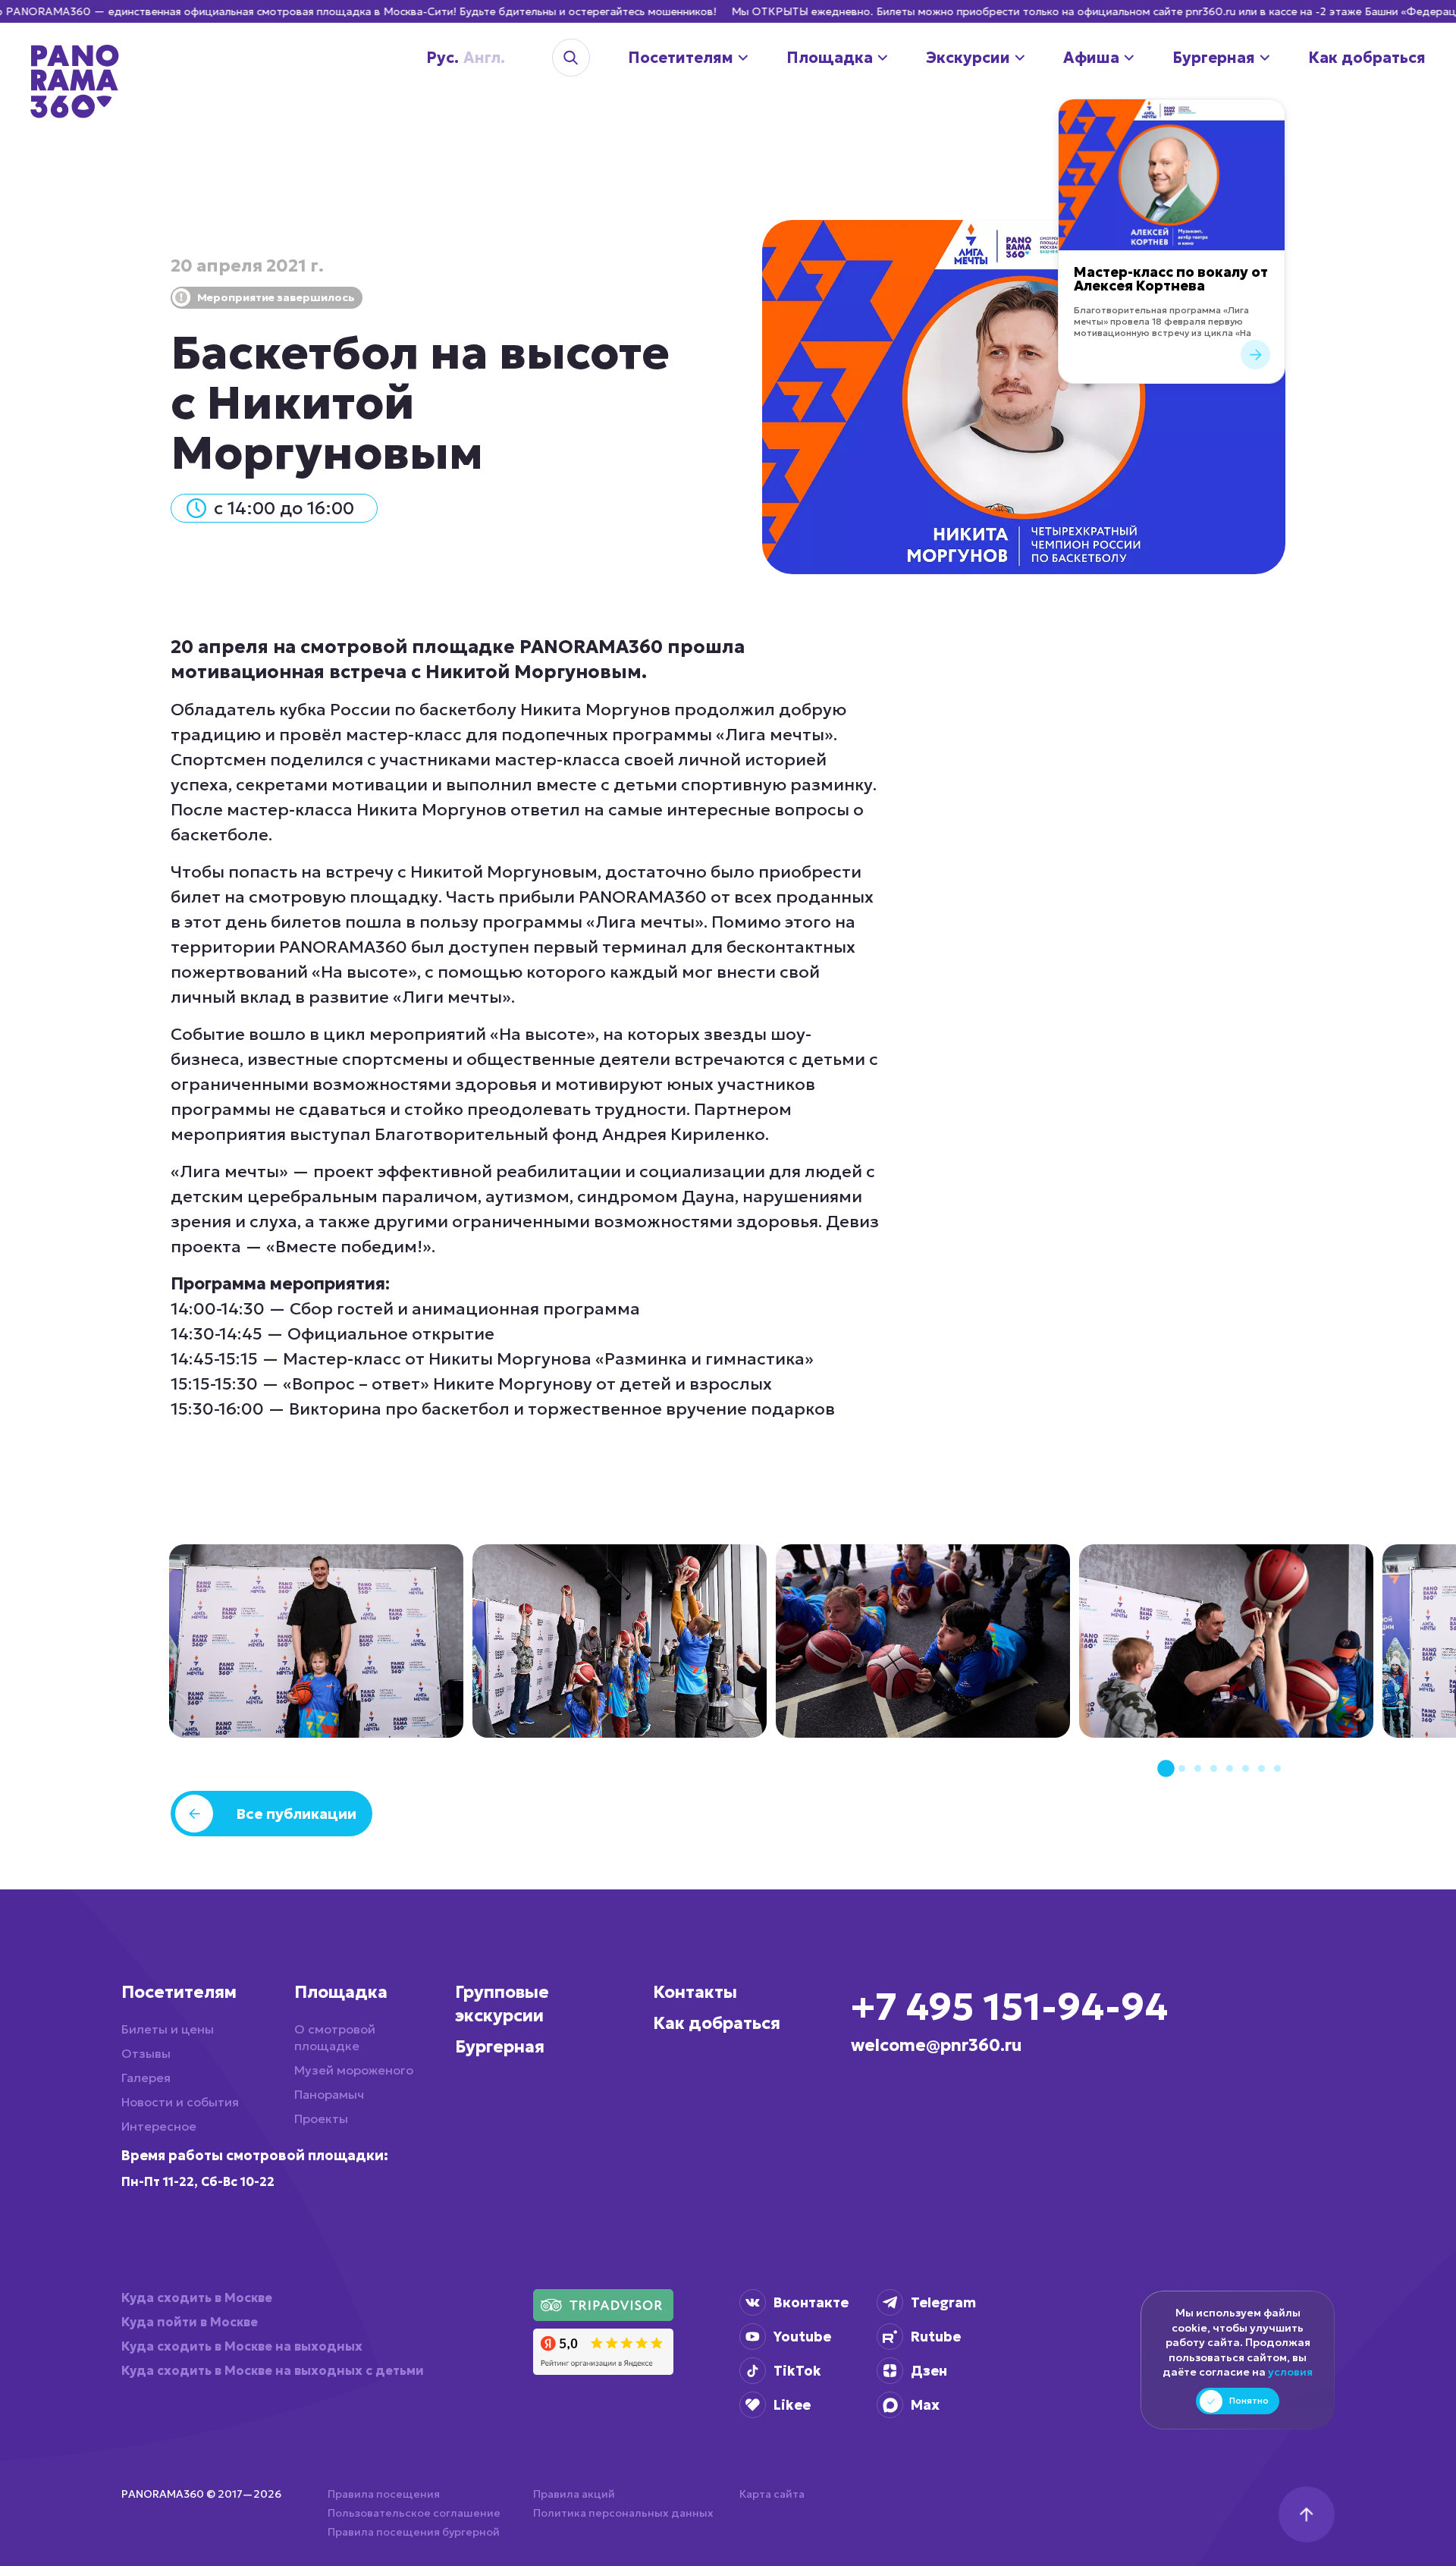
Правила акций (574, 2494)
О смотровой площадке (335, 2037)
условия (1290, 2372)
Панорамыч (329, 2094)
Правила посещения (384, 2494)
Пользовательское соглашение (414, 2513)
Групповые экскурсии (502, 2004)
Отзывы (146, 2053)
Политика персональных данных (623, 2513)
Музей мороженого (354, 2070)
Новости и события (180, 2102)
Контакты (695, 1992)
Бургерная (500, 2047)
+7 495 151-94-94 (1009, 2007)
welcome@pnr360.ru (937, 2045)
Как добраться (717, 2023)
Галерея (146, 2078)
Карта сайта (772, 2494)
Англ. (460, 58)
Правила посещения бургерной (414, 2532)
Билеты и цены (168, 2029)
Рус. (431, 58)
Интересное (159, 2126)
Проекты (321, 2118)
